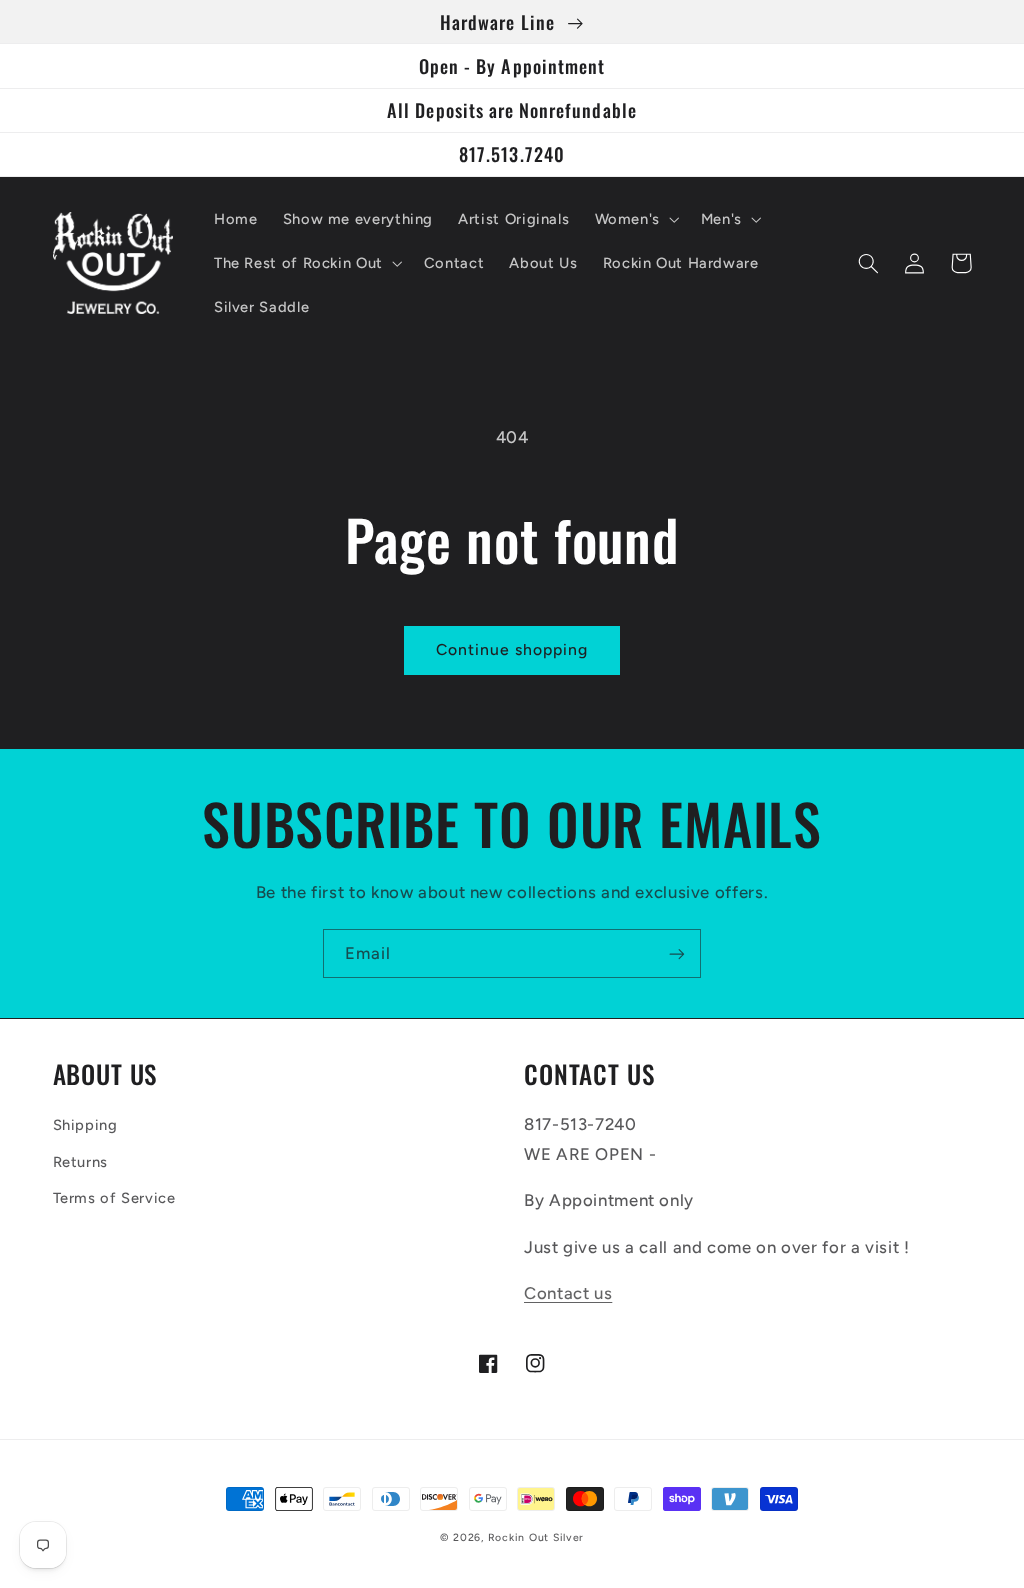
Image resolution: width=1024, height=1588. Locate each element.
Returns (80, 1162)
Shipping (85, 1125)
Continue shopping (512, 649)
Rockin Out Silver (536, 1537)
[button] (635, 219)
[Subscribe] (677, 953)
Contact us (568, 1293)
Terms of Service (114, 1198)
